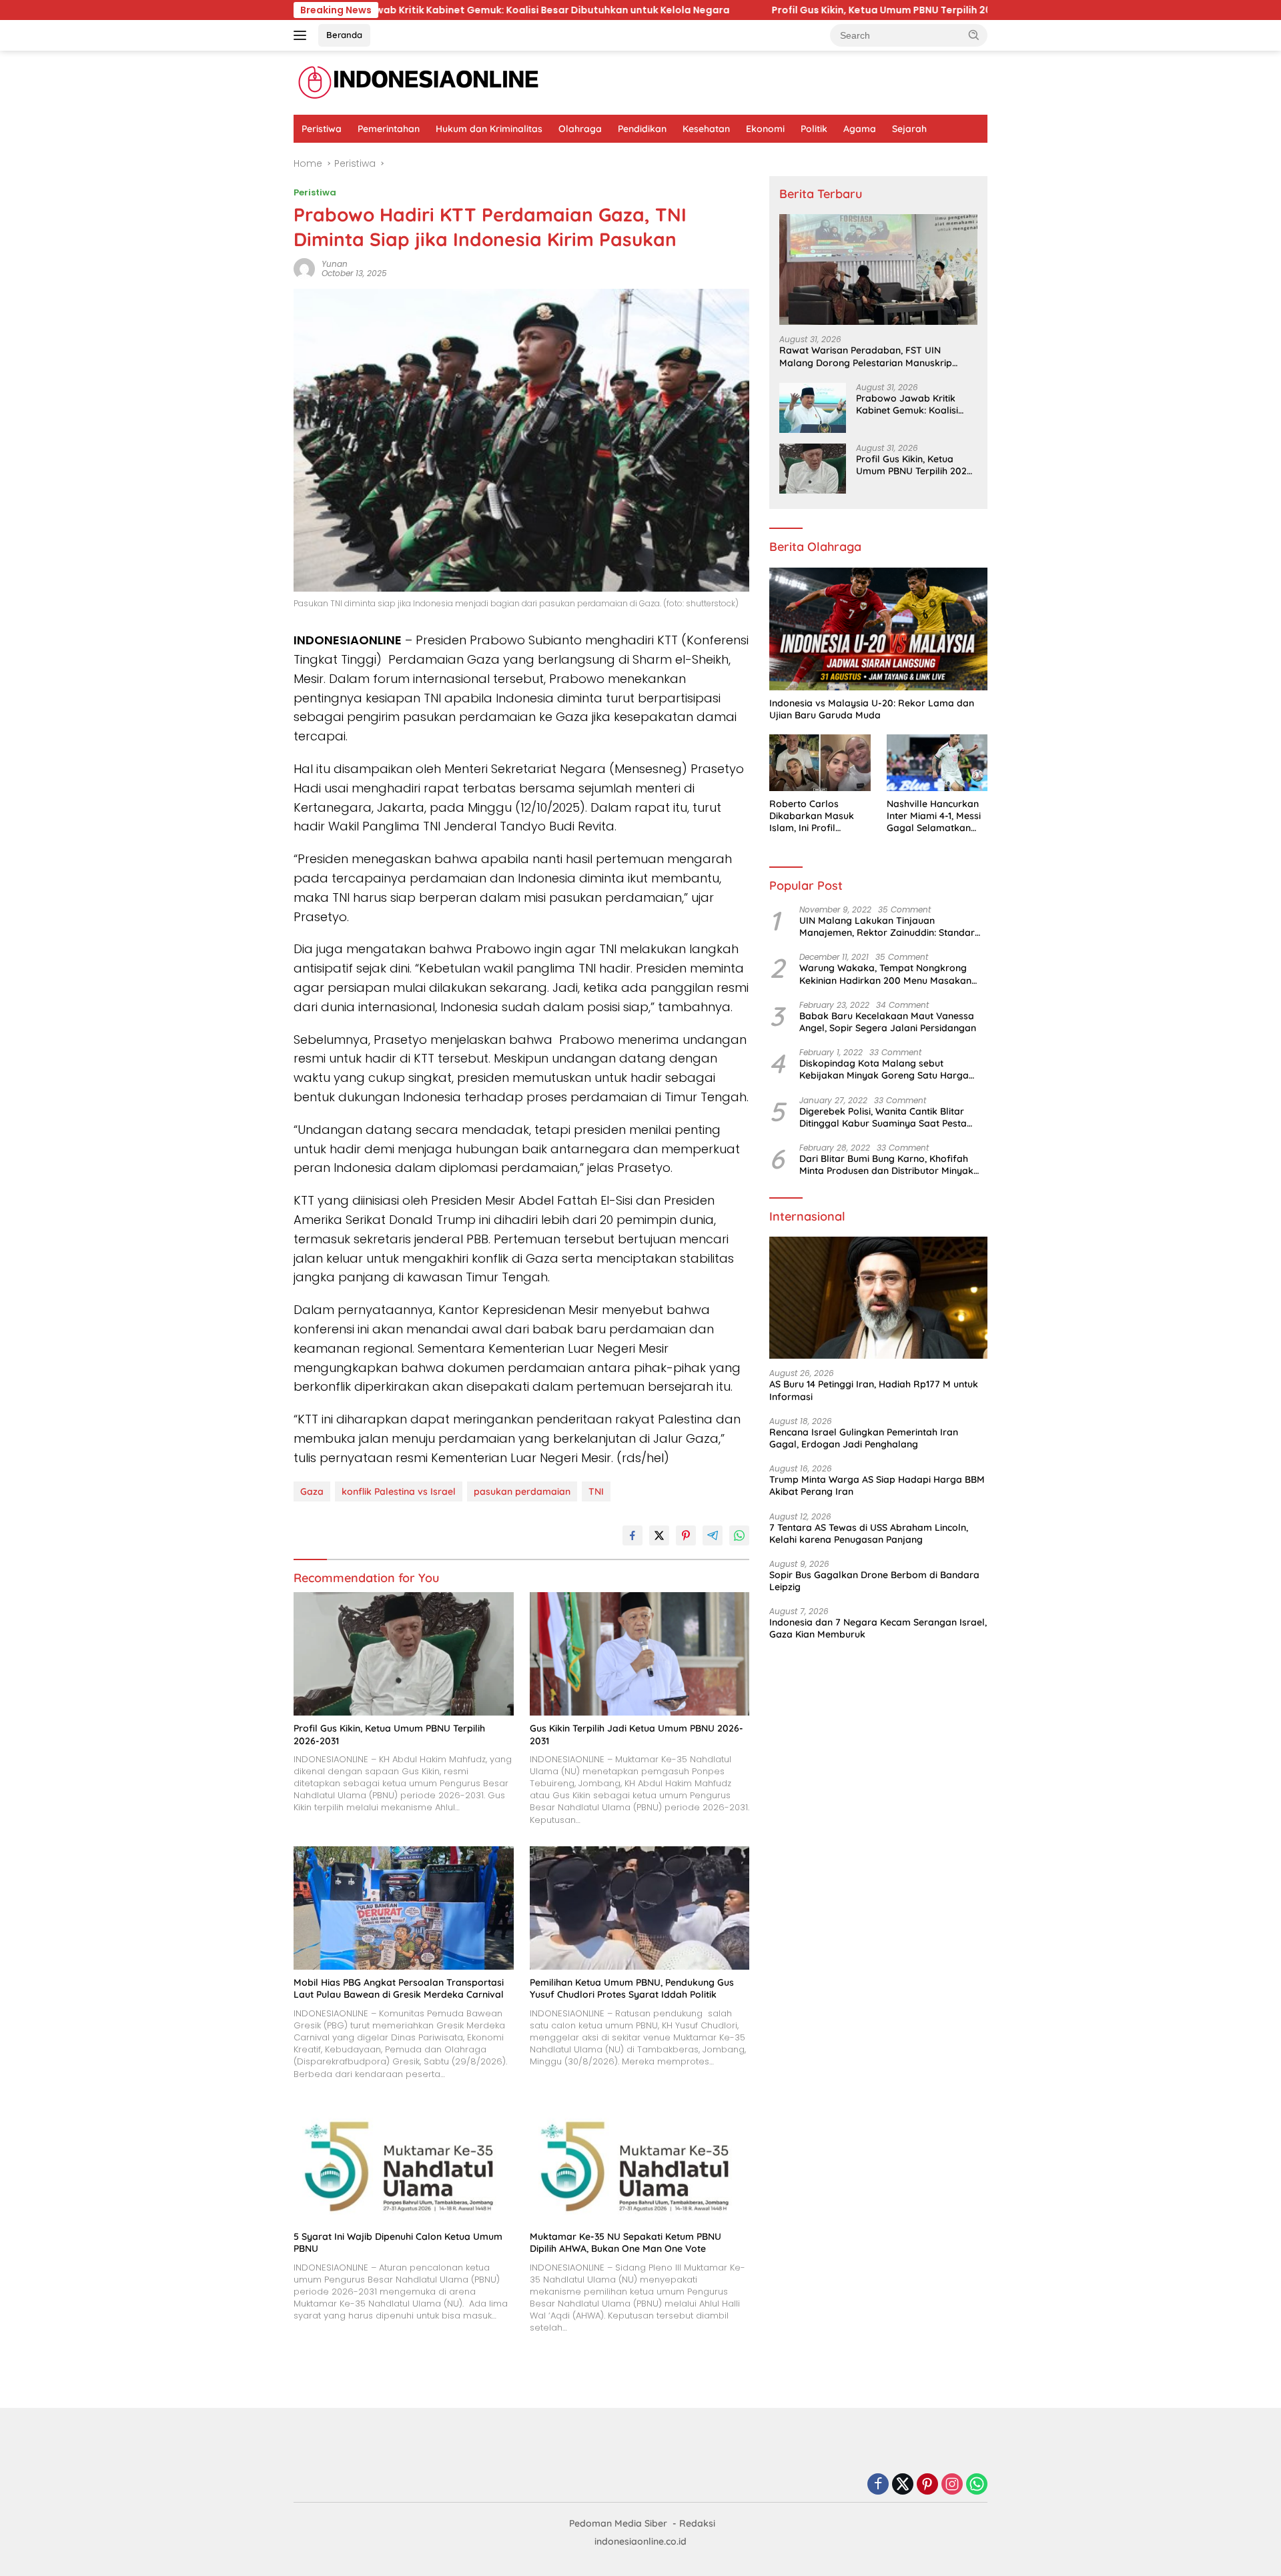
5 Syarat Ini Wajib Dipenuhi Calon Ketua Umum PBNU (398, 2242)
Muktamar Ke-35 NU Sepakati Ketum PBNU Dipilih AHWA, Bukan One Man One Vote (625, 2242)
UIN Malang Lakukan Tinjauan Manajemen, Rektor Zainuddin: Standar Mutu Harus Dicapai (887, 926)
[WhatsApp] (977, 2485)
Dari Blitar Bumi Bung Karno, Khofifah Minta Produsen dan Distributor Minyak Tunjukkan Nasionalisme (886, 1165)
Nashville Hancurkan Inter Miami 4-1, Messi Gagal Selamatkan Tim (934, 816)
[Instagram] (952, 2485)
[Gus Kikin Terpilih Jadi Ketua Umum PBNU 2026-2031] (640, 1654)
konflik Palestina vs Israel (399, 1491)
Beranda (344, 35)
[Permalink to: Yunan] (304, 268)
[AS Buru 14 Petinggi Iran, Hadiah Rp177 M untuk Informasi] (878, 1298)
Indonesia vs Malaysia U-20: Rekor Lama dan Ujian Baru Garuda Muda (872, 709)
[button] (974, 35)
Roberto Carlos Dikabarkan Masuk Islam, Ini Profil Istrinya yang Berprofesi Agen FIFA (817, 816)
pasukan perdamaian (522, 1491)
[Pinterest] (927, 2485)
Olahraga (580, 129)
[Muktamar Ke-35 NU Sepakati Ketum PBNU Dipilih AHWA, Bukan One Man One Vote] (640, 2162)
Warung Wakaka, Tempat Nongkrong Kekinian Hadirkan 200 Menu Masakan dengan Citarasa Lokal (885, 974)
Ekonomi (765, 129)
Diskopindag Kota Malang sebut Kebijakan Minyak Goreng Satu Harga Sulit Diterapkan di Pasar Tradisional (884, 1069)
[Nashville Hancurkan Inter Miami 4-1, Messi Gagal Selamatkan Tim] (937, 763)
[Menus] (303, 35)
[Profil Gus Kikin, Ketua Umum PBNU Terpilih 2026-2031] (404, 1654)
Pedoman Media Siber (618, 2523)
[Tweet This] (659, 1535)
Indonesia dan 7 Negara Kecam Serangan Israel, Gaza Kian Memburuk (878, 1628)
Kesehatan (706, 129)
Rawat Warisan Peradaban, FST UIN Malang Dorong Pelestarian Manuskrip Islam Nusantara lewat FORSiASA (866, 356)
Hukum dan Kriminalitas (489, 129)
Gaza (312, 1491)
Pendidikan (642, 129)
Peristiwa (322, 129)
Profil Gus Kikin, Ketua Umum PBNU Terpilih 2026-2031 (675, 10)
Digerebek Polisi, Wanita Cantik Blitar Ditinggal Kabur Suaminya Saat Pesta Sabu (883, 1117)
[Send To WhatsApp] (739, 1535)
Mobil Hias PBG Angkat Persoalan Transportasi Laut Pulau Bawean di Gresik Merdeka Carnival (399, 1988)
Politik (814, 129)
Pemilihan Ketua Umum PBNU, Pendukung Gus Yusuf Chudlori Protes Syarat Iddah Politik (632, 1988)
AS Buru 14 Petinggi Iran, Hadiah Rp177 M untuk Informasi (874, 1390)
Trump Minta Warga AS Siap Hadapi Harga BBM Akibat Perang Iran (877, 1485)
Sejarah (909, 129)
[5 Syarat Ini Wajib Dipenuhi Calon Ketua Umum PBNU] (404, 2162)
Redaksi (697, 2523)
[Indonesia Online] (419, 82)
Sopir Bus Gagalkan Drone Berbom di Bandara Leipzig (874, 1581)
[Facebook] (878, 2485)
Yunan (335, 264)
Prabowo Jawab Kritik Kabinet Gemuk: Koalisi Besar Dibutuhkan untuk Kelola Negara (909, 404)
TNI (596, 1491)
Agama (860, 129)
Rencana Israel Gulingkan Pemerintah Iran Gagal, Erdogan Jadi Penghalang (864, 1438)
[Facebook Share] (632, 1535)
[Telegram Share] (713, 1535)
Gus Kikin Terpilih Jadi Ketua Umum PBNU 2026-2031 (973, 10)
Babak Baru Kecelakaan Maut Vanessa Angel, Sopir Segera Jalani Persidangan (888, 1022)
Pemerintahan (389, 129)
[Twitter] (903, 2485)
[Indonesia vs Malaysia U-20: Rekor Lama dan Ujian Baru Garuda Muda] (878, 629)
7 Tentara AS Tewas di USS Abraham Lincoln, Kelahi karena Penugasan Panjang (869, 1533)
